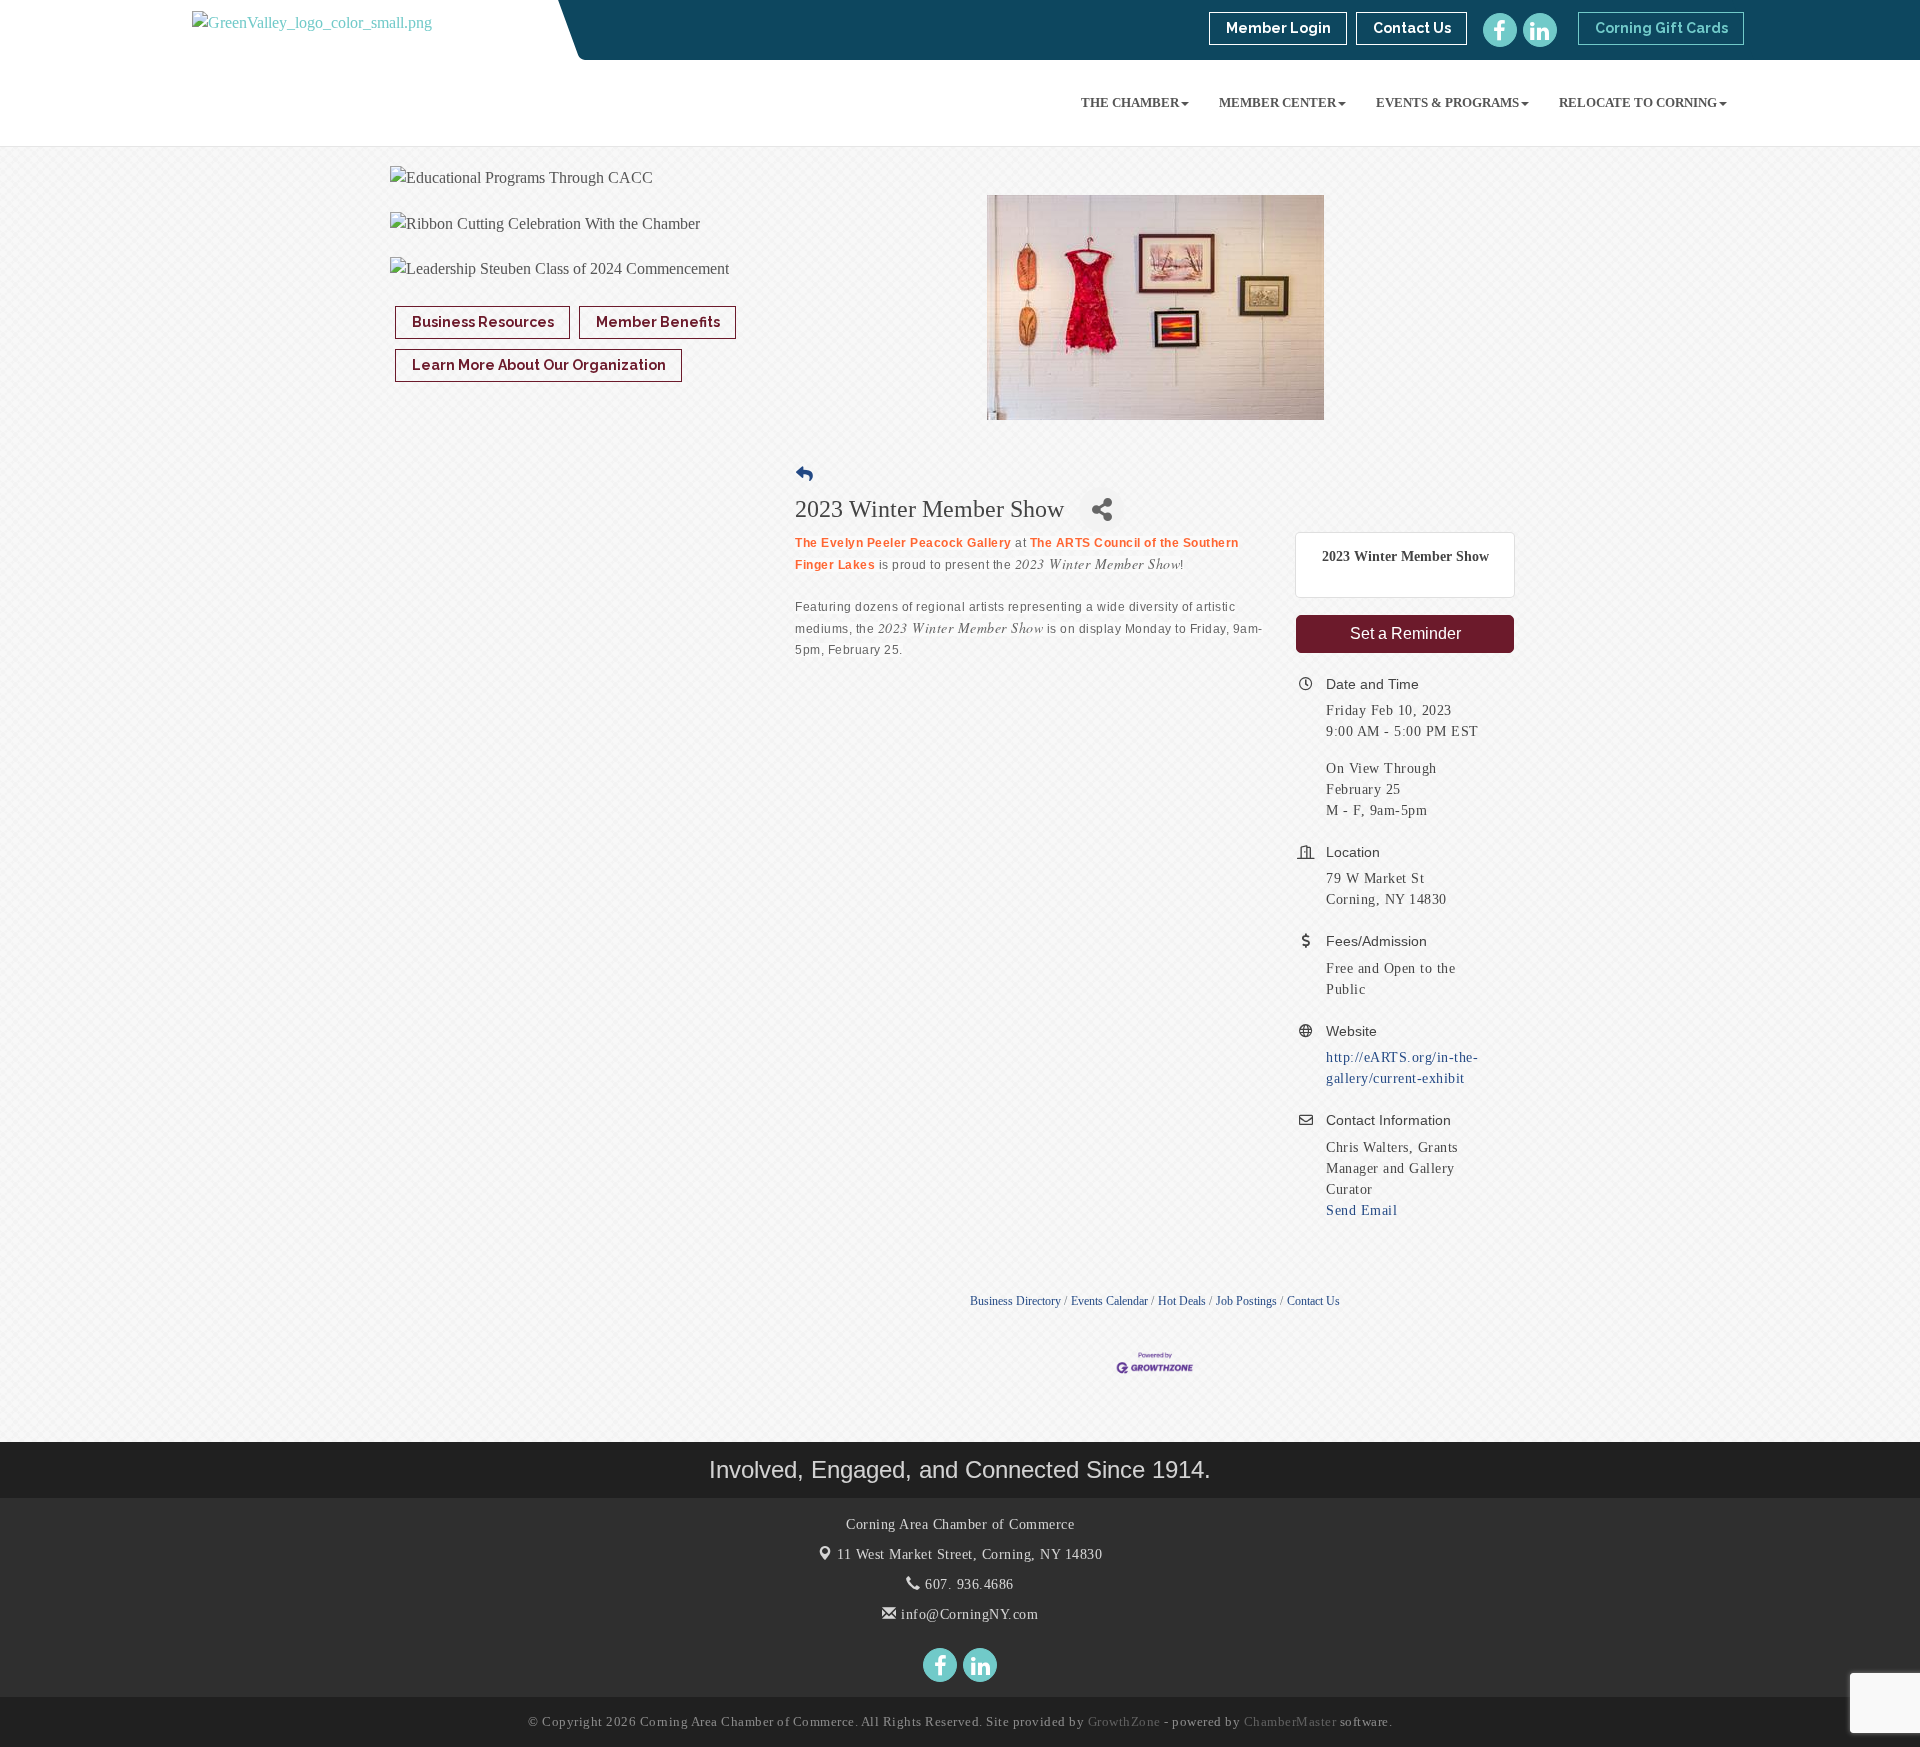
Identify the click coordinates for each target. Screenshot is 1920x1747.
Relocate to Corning (1638, 102)
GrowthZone (1124, 1721)
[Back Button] (804, 474)
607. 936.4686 (967, 1584)
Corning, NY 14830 (969, 1554)
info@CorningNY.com (967, 1614)
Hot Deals (1182, 1301)
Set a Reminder (1405, 633)
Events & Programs (1447, 102)
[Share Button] (1101, 509)
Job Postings (1246, 1301)
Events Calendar (1109, 1301)
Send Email (1361, 1210)
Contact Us (1313, 1301)
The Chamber (1130, 102)
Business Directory (1015, 1301)
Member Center (1277, 102)
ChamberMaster (1290, 1721)
